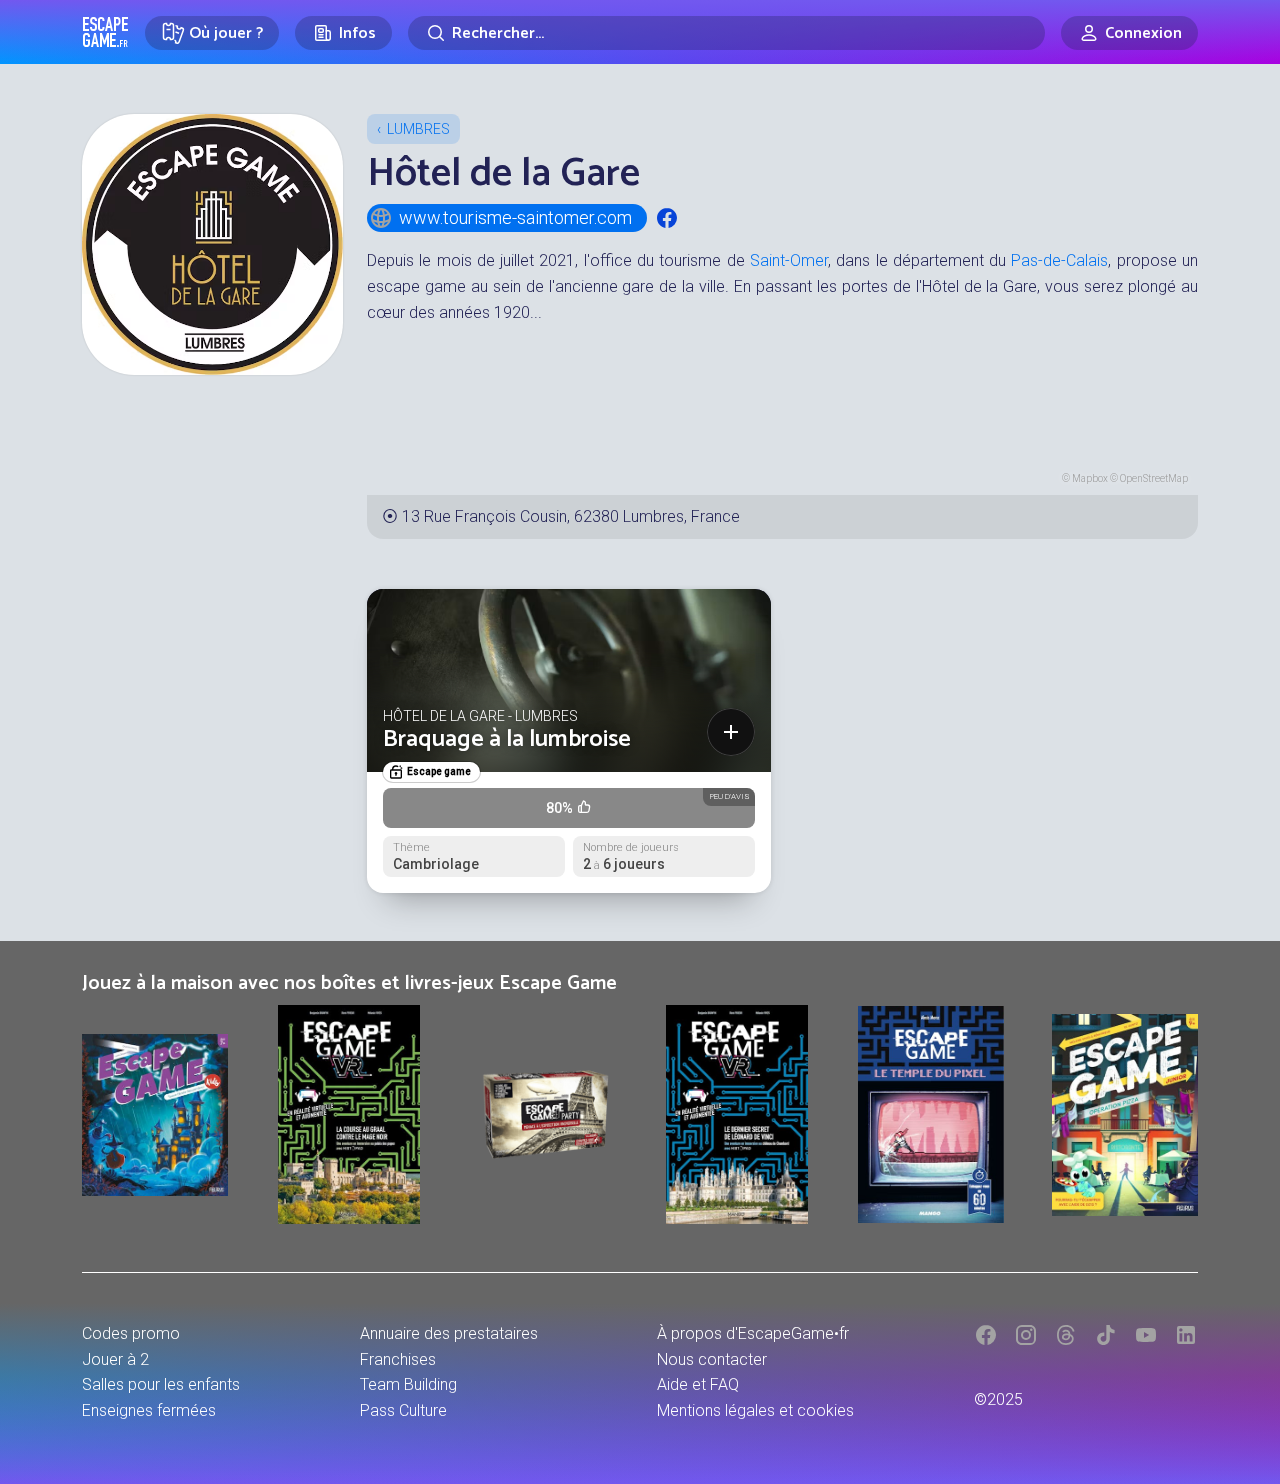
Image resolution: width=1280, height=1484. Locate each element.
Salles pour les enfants (161, 1384)
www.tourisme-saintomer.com (515, 217)
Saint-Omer (789, 260)
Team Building (408, 1384)
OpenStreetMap (1154, 478)
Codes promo (131, 1333)
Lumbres (418, 129)
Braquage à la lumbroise (507, 739)
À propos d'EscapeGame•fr (753, 1333)
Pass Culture (403, 1410)
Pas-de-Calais (1059, 260)
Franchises (398, 1359)
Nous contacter (712, 1359)
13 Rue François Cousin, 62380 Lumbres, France (571, 516)
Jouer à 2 (115, 1359)
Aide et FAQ (698, 1384)
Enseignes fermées (149, 1410)
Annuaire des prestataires (449, 1333)
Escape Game (105, 32)
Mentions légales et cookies (755, 1410)
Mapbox (1090, 478)
